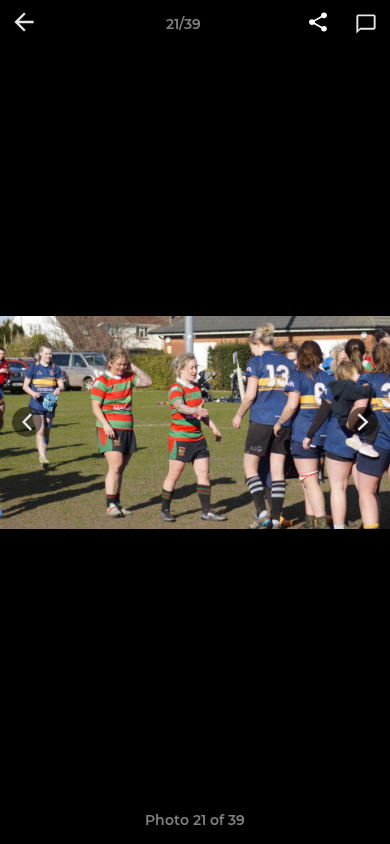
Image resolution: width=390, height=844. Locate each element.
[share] (318, 24)
